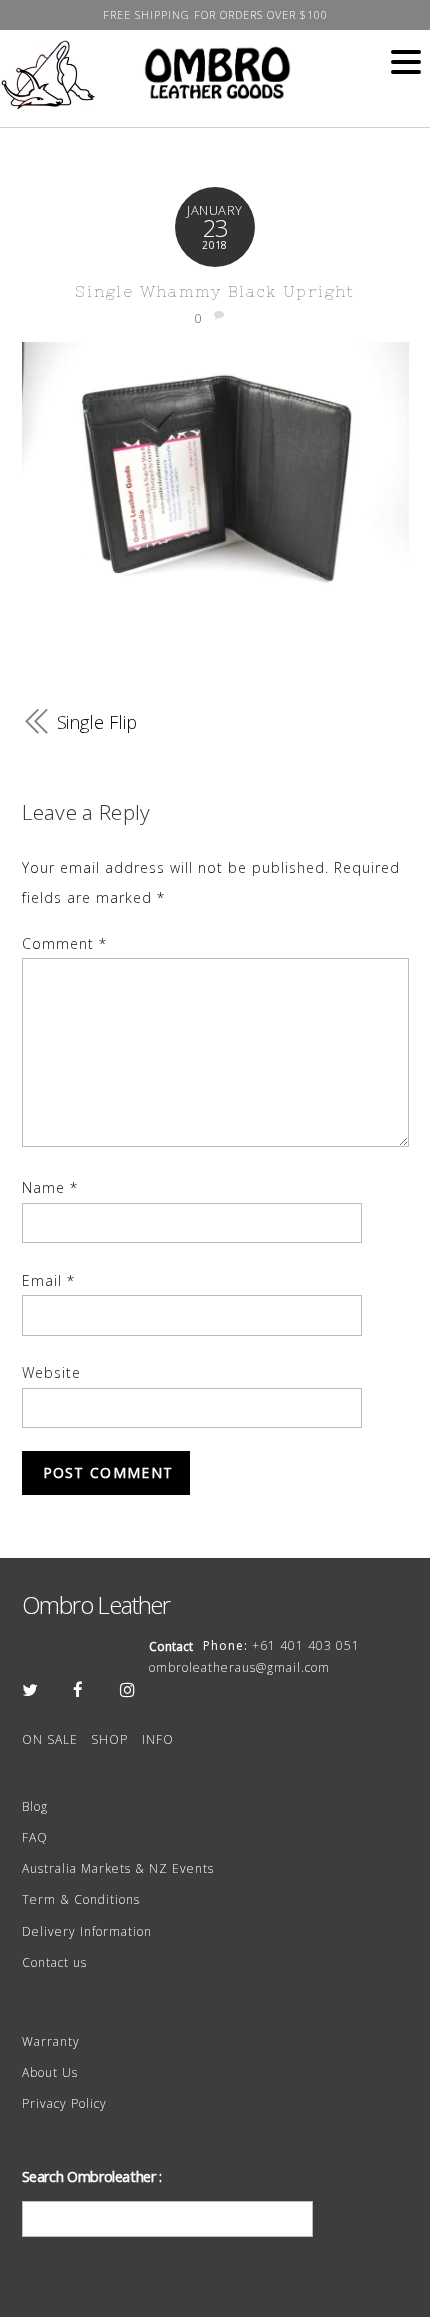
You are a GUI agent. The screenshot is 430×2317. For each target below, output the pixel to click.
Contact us (54, 1962)
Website (51, 1372)
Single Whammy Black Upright (215, 291)
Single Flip (97, 722)
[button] (406, 63)
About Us (50, 2072)
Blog (35, 1806)
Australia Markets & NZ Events (118, 1868)
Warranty (51, 2041)
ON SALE (50, 1739)
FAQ (35, 1837)
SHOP (109, 1739)
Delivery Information (87, 1931)
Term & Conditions (81, 1899)
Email (48, 1280)
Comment (64, 943)
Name (50, 1187)
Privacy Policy (64, 2103)
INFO (158, 1739)
